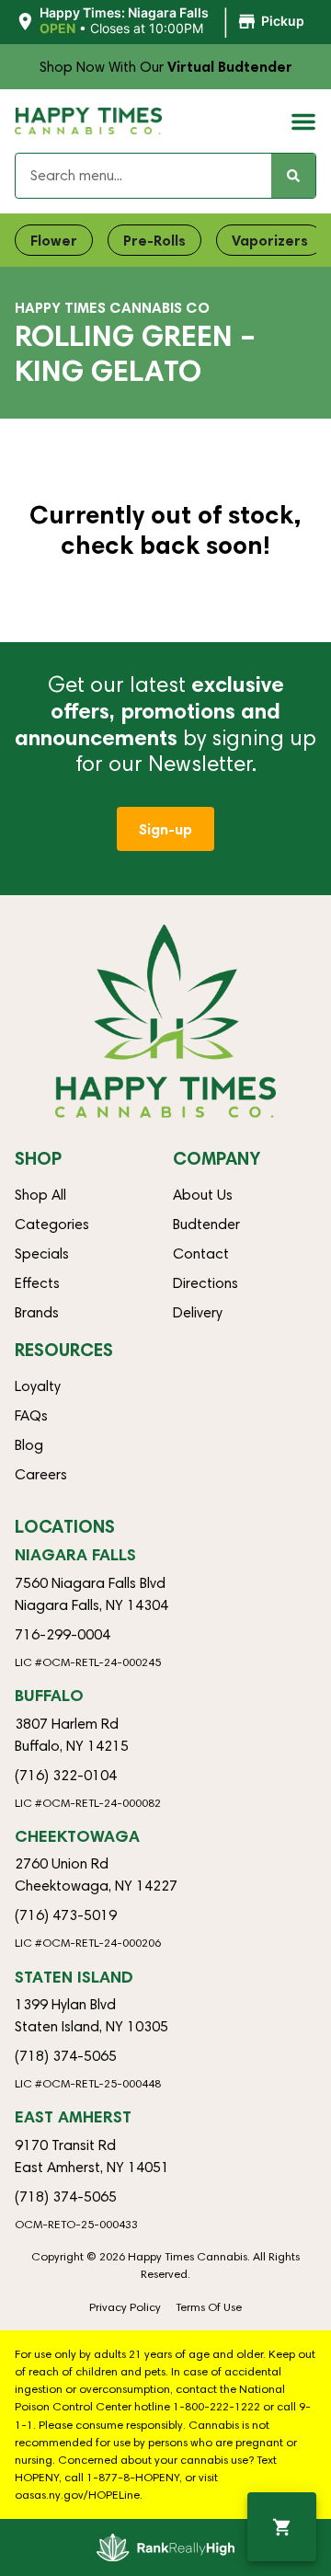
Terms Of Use (209, 2307)
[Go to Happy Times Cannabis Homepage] (88, 121)
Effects (37, 1283)
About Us (203, 1195)
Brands (37, 1312)
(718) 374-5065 (66, 2056)
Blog (29, 1445)
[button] (162, 21)
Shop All (40, 1195)
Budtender (206, 1224)
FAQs (31, 1415)
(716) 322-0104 (66, 1775)
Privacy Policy (125, 2307)
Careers (41, 1474)
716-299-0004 (63, 1634)
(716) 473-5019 (66, 1915)
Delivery (198, 1312)
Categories (52, 1224)
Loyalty (38, 1386)
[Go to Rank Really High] (165, 2547)
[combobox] (143, 176)
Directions (205, 1283)
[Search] (293, 176)
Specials (42, 1253)
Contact (201, 1253)
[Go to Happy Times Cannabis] (165, 1021)
